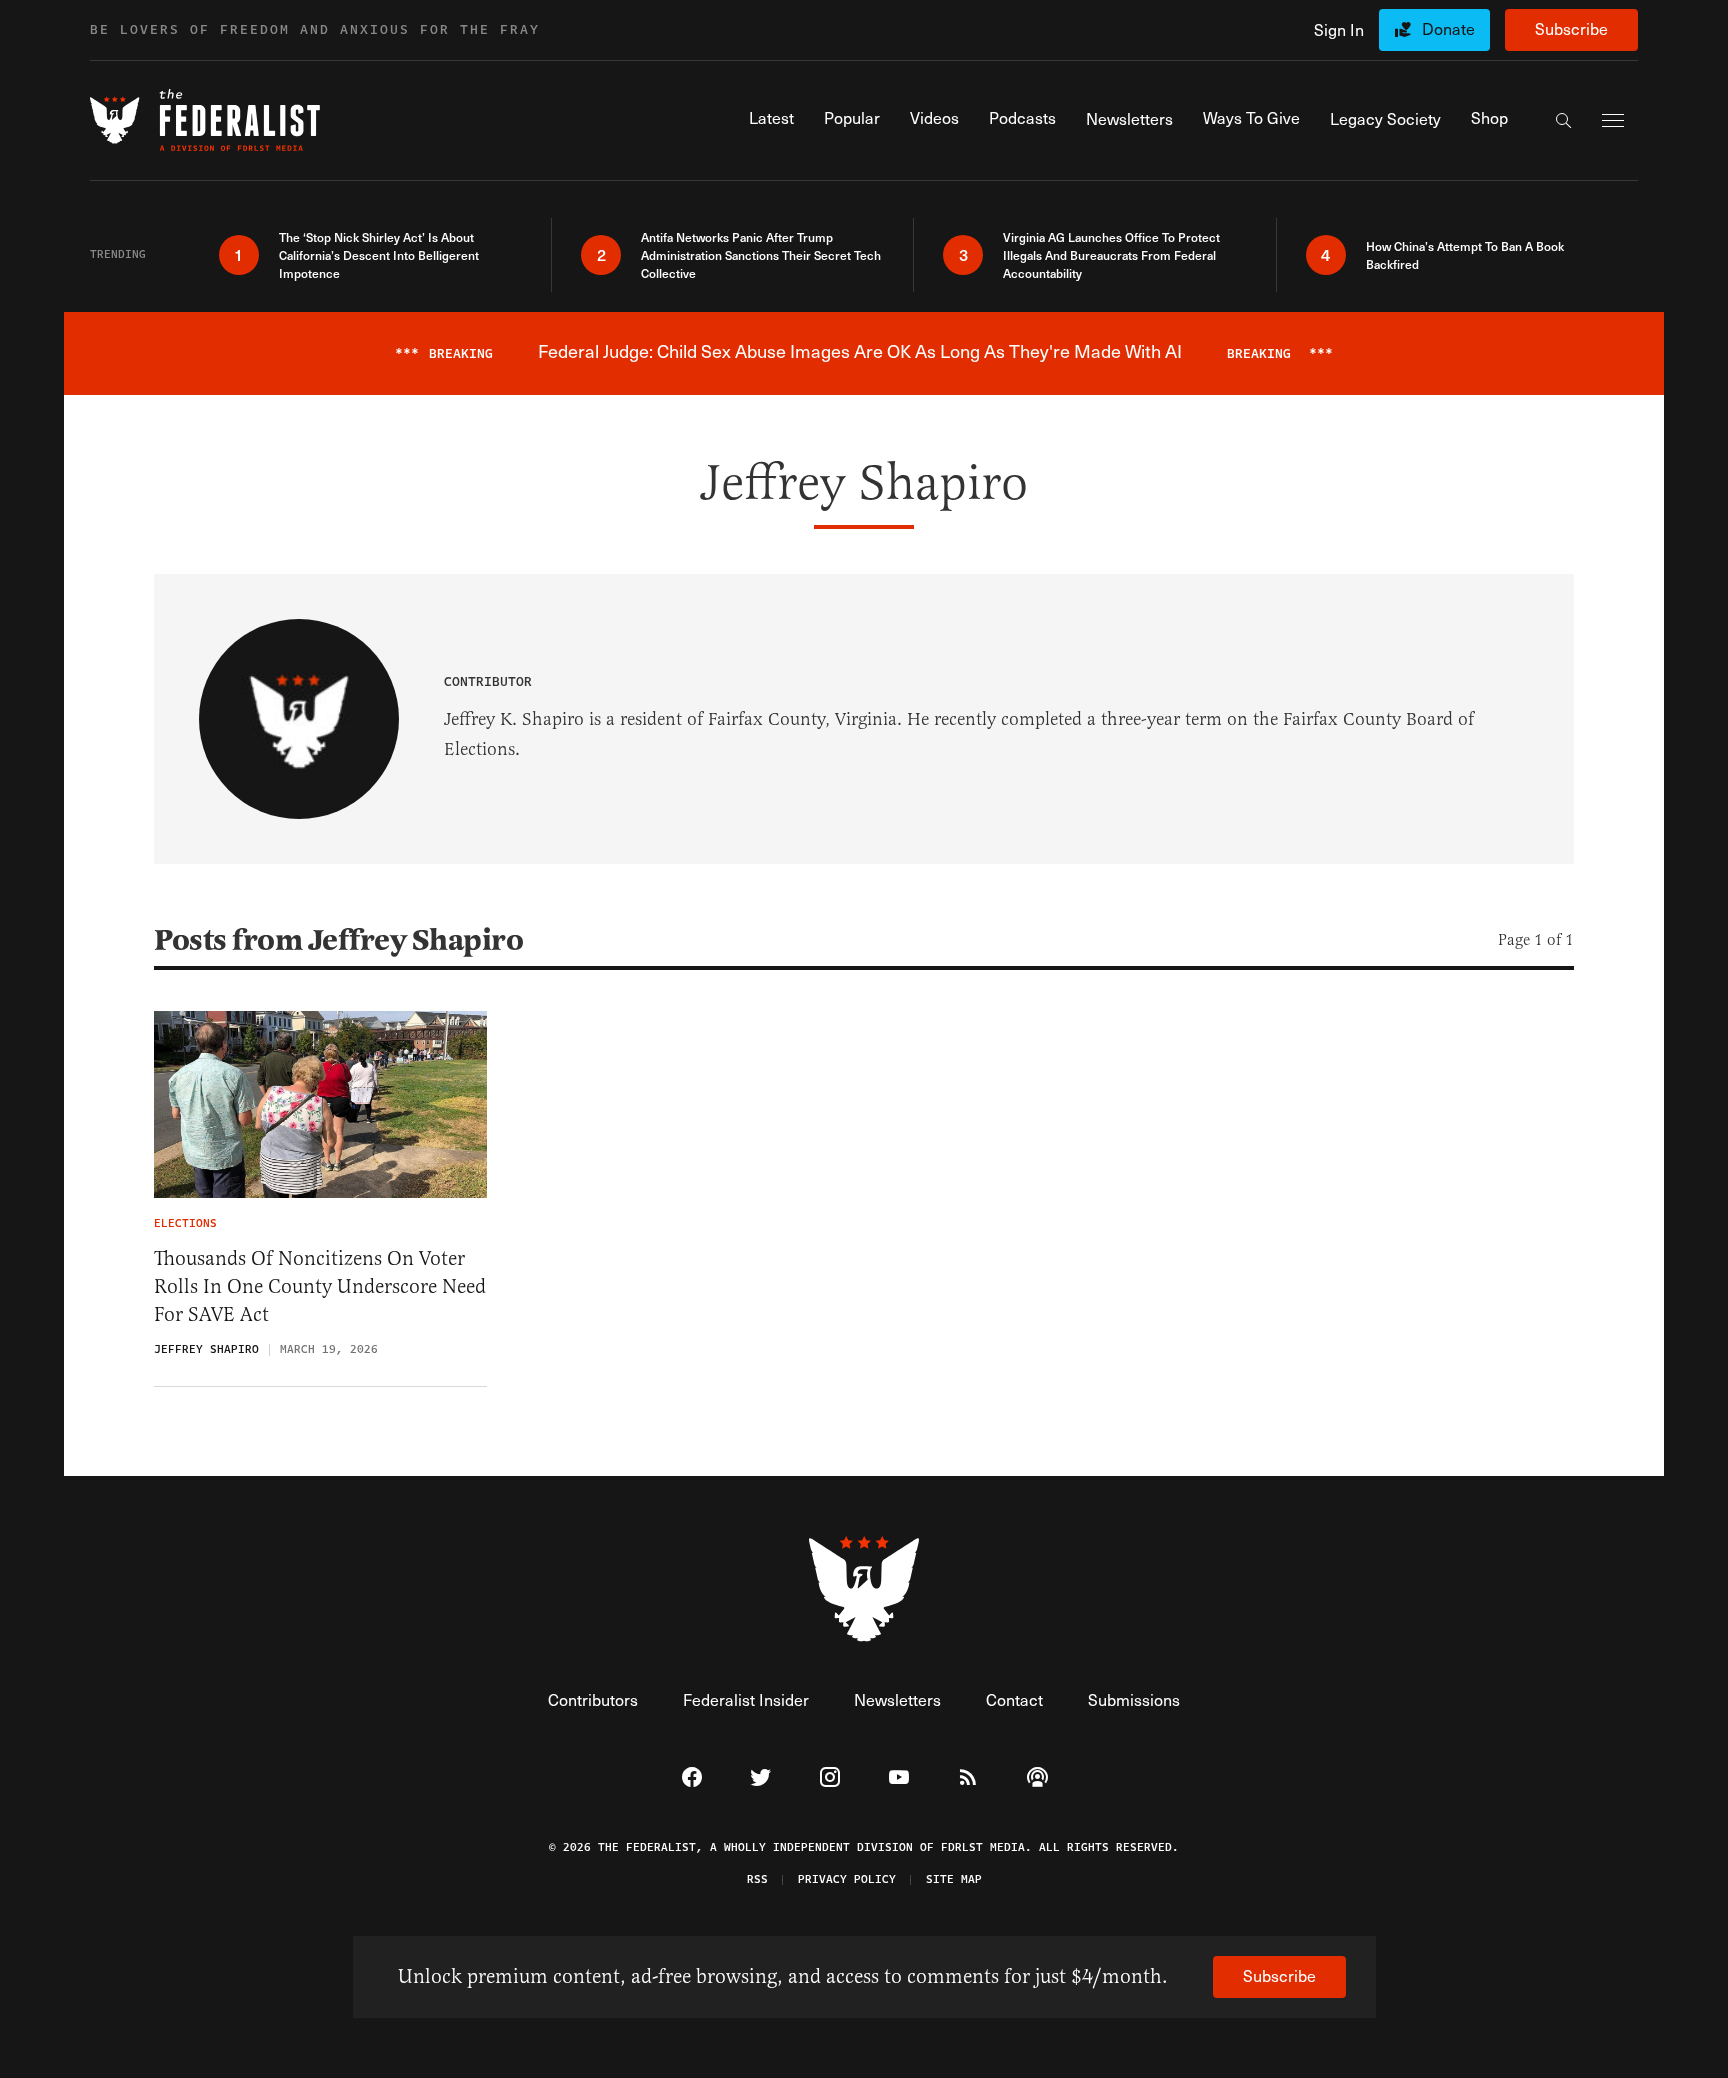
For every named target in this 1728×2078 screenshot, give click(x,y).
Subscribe (1571, 28)
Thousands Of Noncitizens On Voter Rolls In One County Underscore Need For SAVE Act (320, 1286)
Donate (1448, 28)
